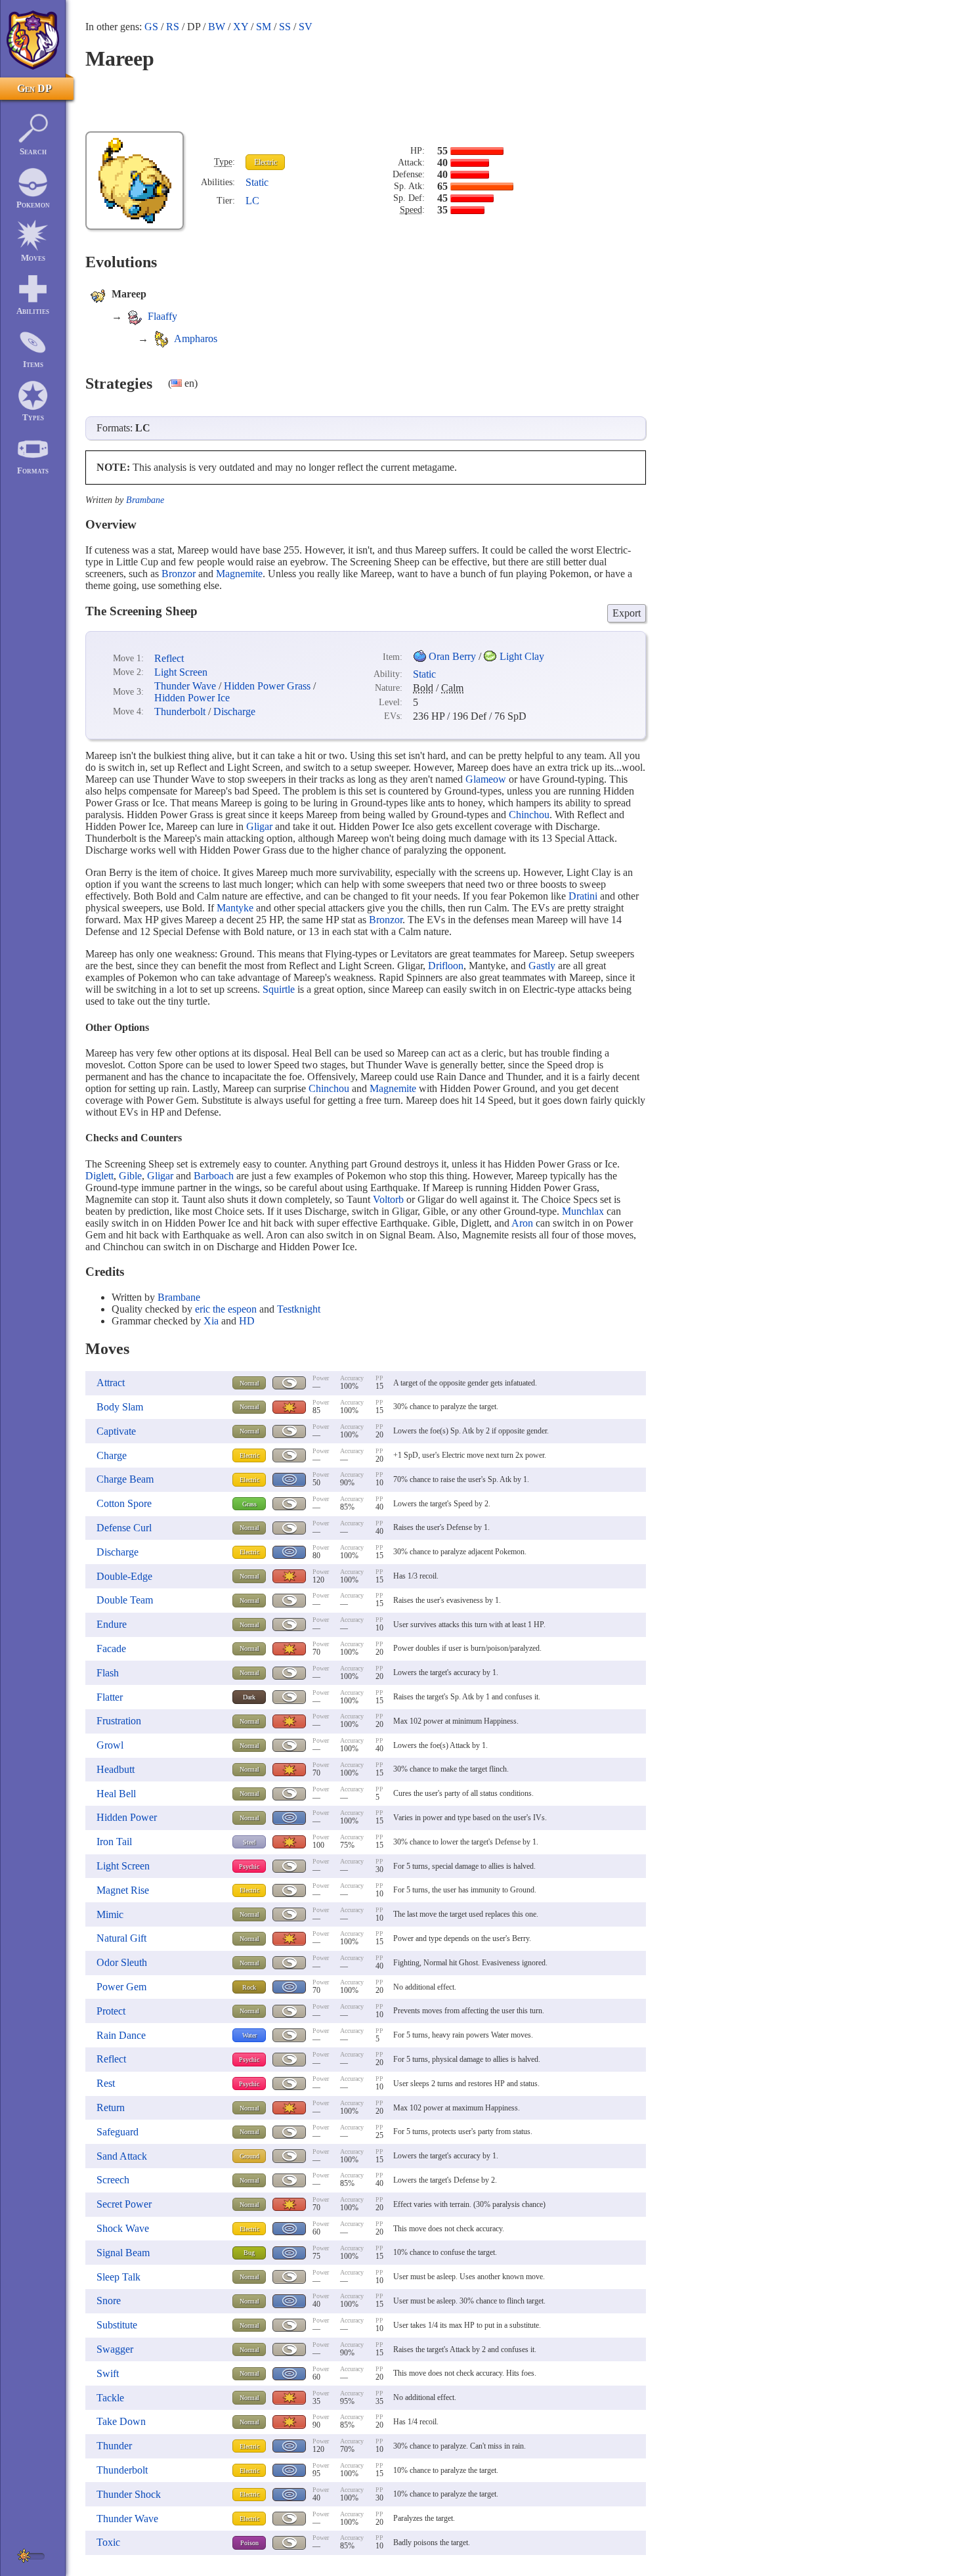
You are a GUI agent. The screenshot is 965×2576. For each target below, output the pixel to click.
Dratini (583, 896)
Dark (249, 1697)
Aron (522, 1223)
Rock (249, 1987)
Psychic (249, 1867)
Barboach (214, 1176)
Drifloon (446, 966)
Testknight (299, 1309)
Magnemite (239, 574)
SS (285, 27)
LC (252, 201)
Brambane (145, 500)
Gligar (259, 826)
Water (249, 2035)
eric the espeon (226, 1309)
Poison (249, 2543)
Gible (130, 1176)
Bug (249, 2253)
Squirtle (279, 989)
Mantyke (235, 908)
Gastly (542, 966)
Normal (249, 1383)
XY (241, 27)
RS (173, 27)
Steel (249, 1842)
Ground (249, 2156)
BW (217, 27)
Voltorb (388, 1199)
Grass (249, 1504)
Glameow (486, 779)
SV (306, 27)
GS (151, 27)
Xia (211, 1321)
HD (247, 1321)
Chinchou (529, 815)
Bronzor (179, 574)
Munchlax (583, 1211)
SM (264, 27)
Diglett (99, 1176)
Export (627, 613)
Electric (266, 162)
